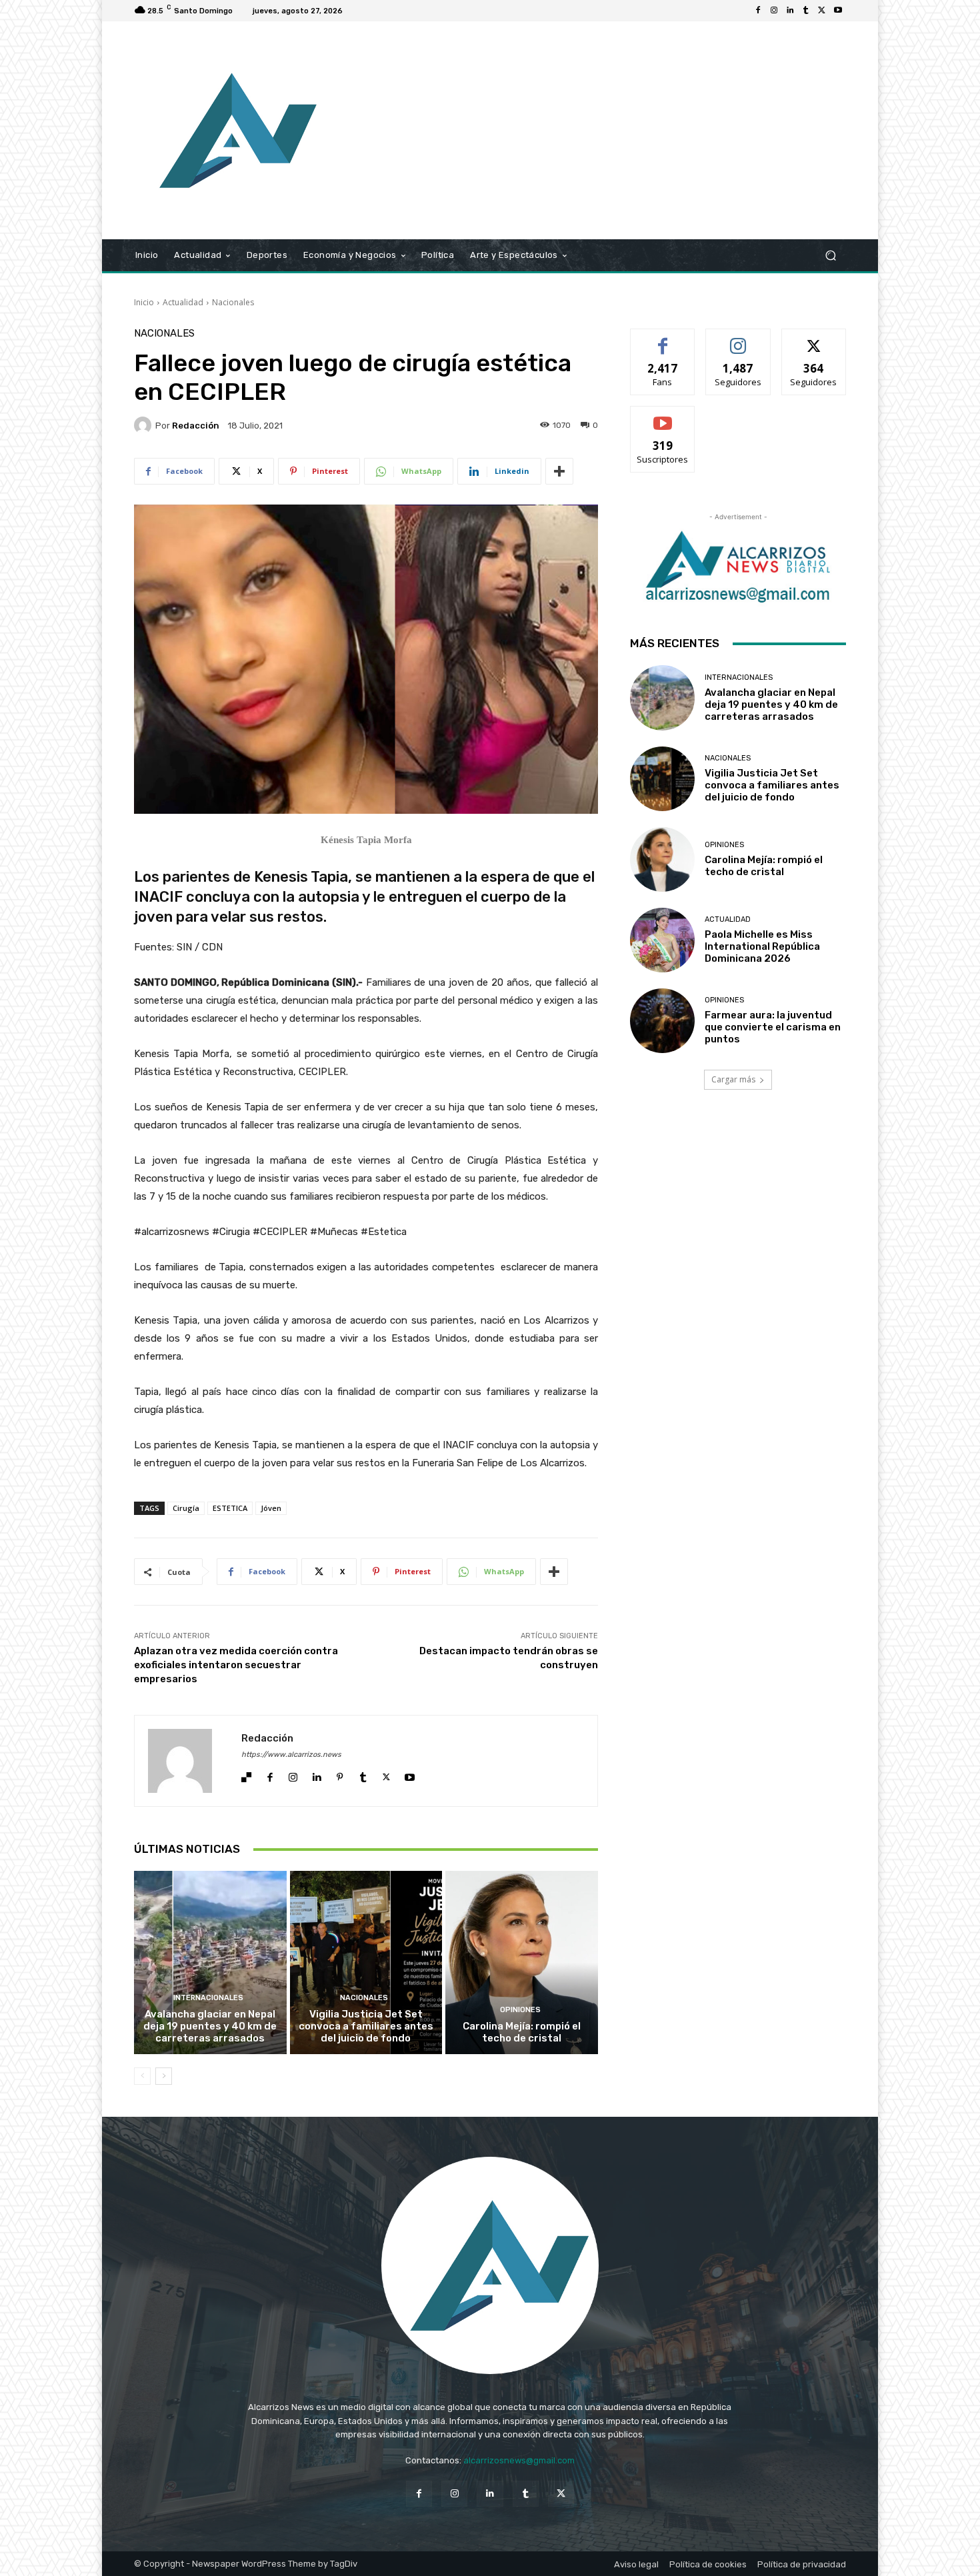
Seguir (738, 339)
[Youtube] (838, 11)
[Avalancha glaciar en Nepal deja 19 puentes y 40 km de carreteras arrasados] (210, 1962)
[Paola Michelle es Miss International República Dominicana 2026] (662, 940)
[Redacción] (145, 425)
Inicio (144, 302)
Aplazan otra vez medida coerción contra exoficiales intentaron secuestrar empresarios (236, 1665)
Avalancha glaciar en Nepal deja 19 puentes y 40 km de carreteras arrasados (210, 2026)
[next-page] (164, 2076)
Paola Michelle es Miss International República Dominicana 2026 (762, 946)
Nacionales (233, 302)
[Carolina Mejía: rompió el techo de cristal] (522, 1962)
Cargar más (733, 1079)
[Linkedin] (790, 11)
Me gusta (663, 339)
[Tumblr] (806, 11)
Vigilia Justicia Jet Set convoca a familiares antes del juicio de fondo (366, 2026)
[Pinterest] (340, 1774)
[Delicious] (246, 1774)
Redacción (196, 426)
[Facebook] (758, 11)
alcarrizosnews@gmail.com (519, 2460)
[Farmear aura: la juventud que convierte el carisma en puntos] (662, 1021)
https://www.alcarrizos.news (291, 1755)
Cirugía (186, 1508)
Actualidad (183, 302)
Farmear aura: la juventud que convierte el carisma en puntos (773, 1027)
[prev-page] (142, 2076)
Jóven (271, 1508)
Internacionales (208, 1998)
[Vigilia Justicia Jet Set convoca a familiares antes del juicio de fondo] (366, 1962)
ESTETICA (230, 1508)
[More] (559, 471)
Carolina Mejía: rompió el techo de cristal (522, 2032)
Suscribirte (663, 416)
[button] (830, 256)
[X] (822, 11)
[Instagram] (774, 11)
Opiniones (520, 2010)
